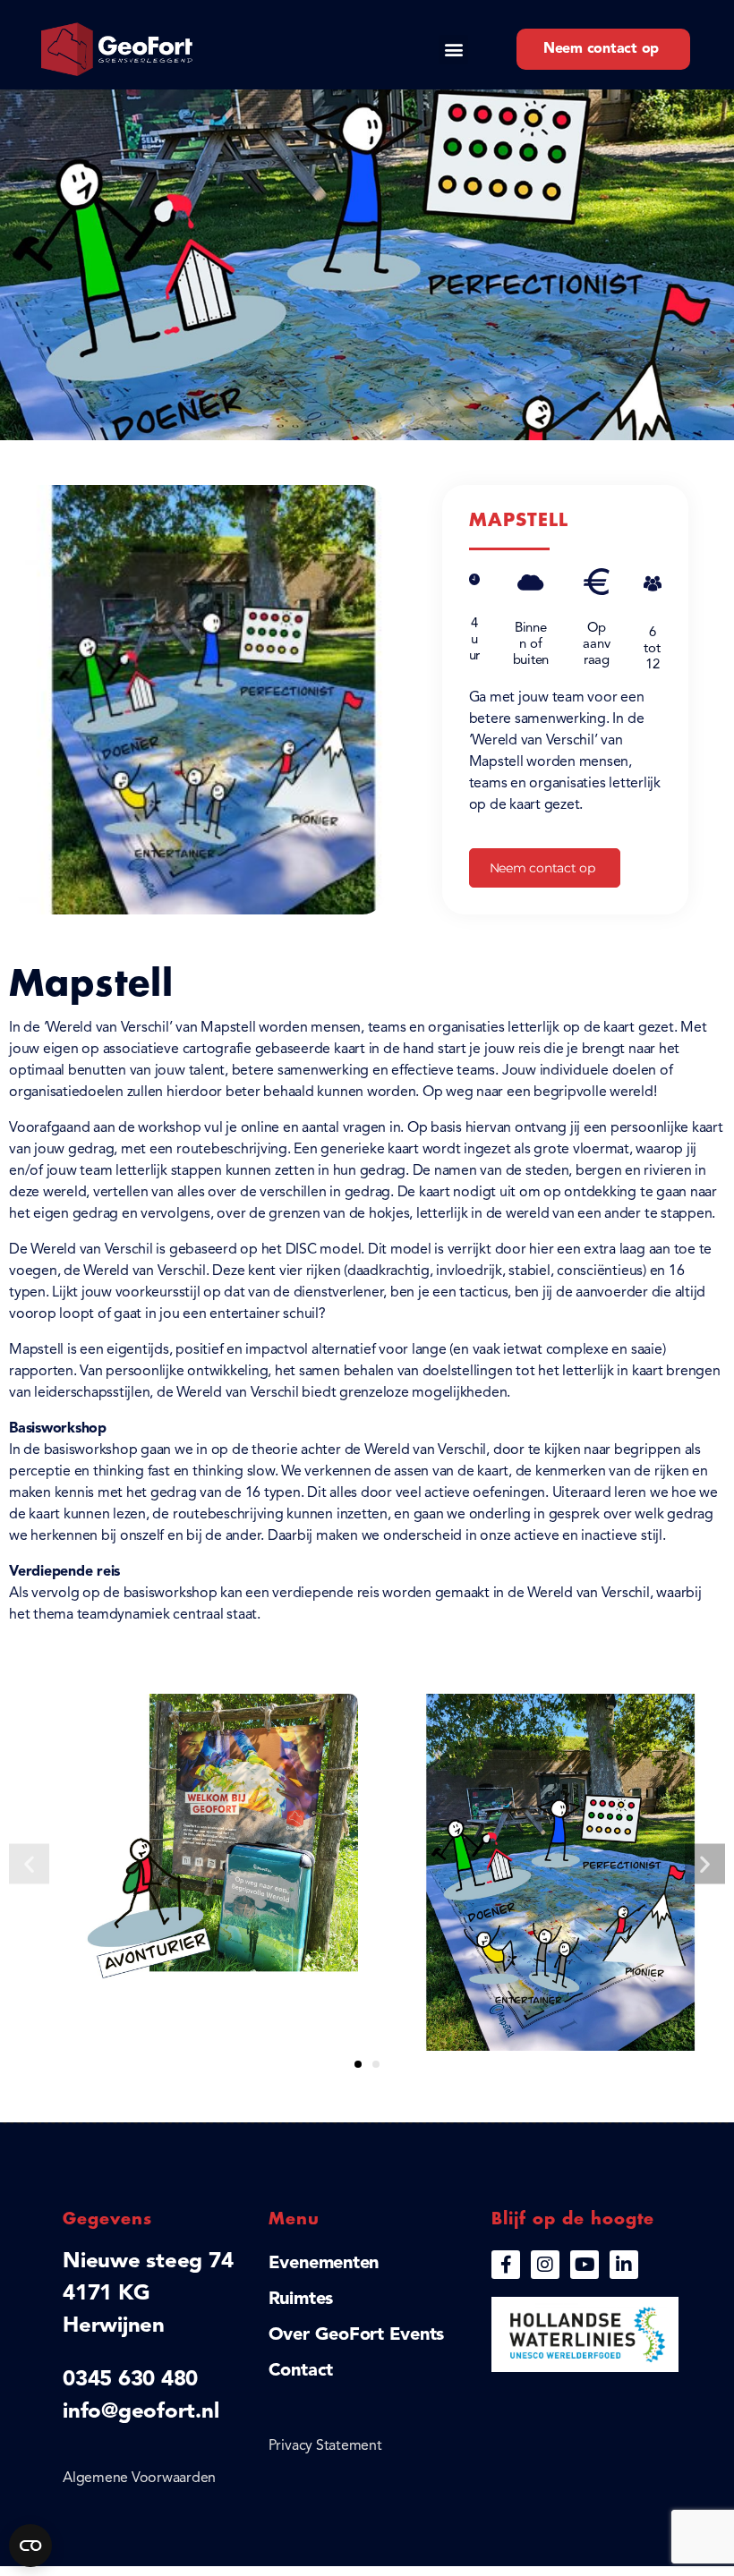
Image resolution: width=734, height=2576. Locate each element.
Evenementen (324, 2264)
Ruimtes (301, 2300)
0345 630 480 (130, 2380)
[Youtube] (585, 2265)
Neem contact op (542, 868)
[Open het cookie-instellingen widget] (30, 2546)
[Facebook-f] (506, 2265)
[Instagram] (545, 2265)
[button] (453, 50)
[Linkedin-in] (624, 2265)
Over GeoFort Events (356, 2335)
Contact (301, 2371)
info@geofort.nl (141, 2412)
